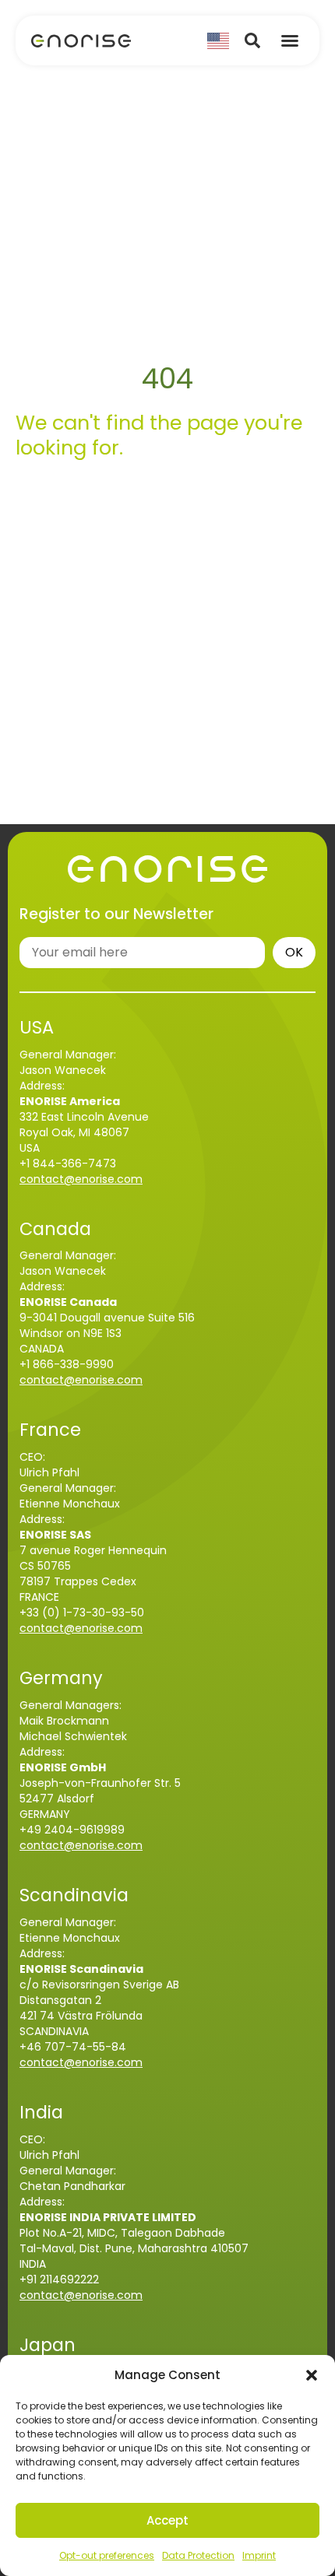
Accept (167, 2520)
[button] (312, 2375)
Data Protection (198, 2555)
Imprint (259, 2555)
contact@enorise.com (81, 1179)
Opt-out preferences (107, 2555)
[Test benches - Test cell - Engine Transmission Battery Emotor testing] (81, 40)
